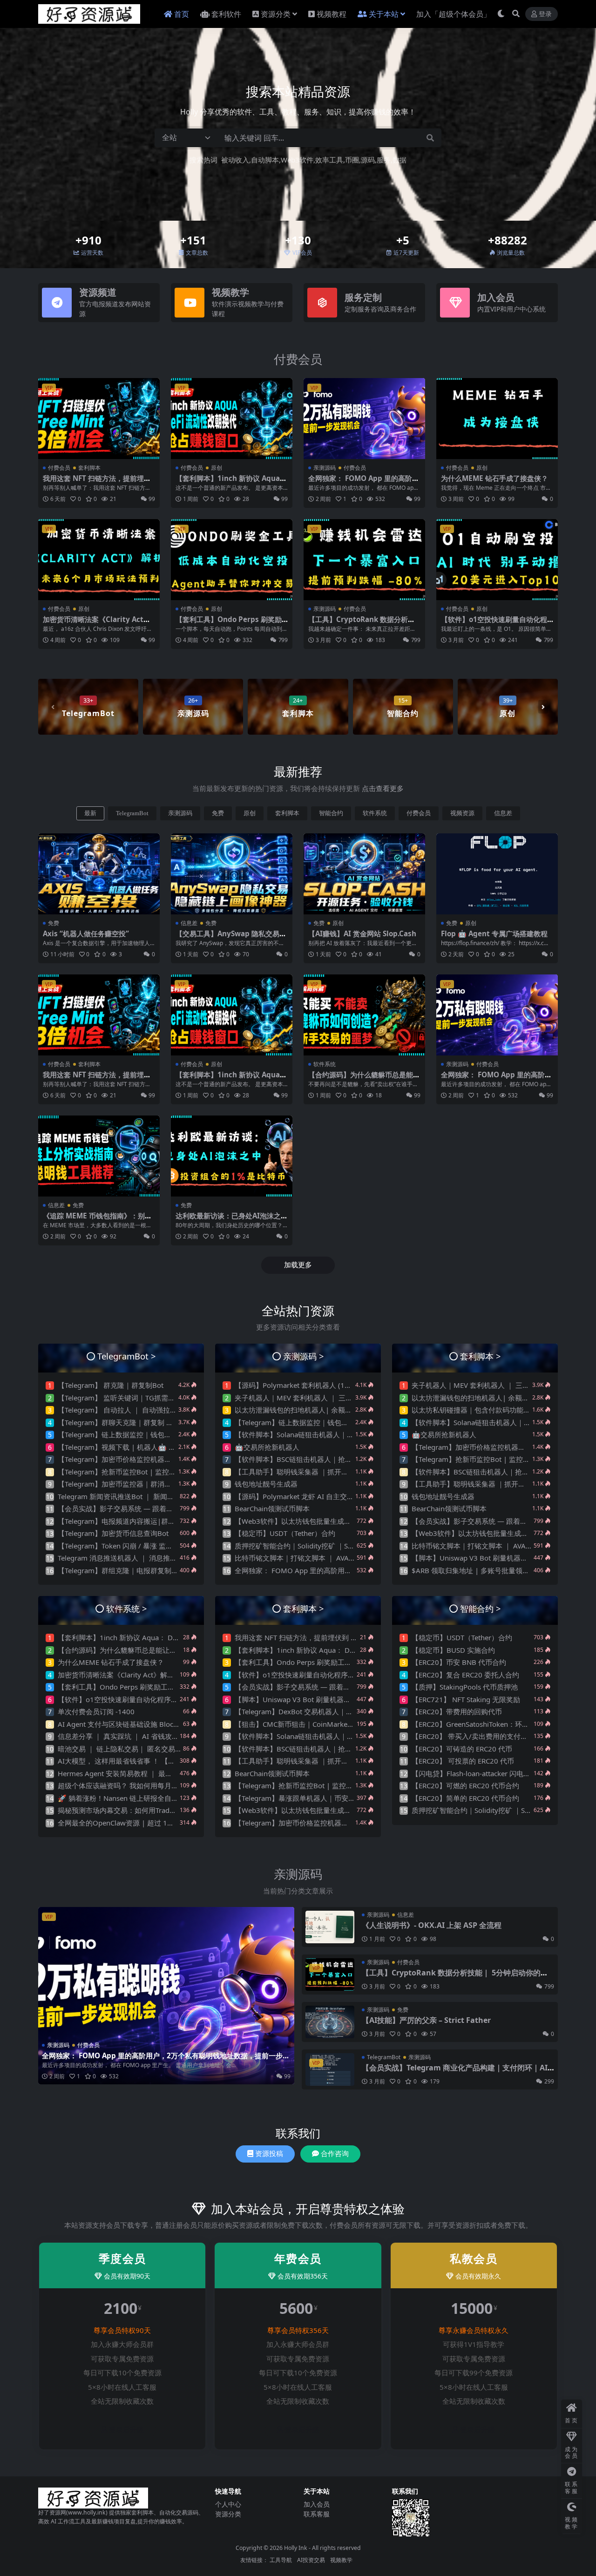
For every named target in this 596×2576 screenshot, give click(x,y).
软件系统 (375, 813)
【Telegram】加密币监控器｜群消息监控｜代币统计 (139, 1484)
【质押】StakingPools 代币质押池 (465, 1687)
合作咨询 (335, 2154)
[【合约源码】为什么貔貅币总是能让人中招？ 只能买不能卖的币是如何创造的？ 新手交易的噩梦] (364, 1015)
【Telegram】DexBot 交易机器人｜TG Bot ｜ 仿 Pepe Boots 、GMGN (345, 1711)
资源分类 (276, 14)
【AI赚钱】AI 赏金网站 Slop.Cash (362, 933)
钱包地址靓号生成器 (266, 1484)
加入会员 (496, 297)
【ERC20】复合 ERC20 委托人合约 (465, 1675)
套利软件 (226, 14)
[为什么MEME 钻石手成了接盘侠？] (497, 419)
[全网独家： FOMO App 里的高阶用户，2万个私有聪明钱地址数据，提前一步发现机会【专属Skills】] (364, 419)
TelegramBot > (127, 1356)
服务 (384, 160)
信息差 (503, 813)
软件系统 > (127, 1608)
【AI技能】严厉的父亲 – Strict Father (426, 2020)
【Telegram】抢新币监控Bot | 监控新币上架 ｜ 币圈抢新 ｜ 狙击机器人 (169, 1472)
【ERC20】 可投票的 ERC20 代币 (463, 1761)
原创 (217, 468)
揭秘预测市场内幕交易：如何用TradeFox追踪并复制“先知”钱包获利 (162, 1810)
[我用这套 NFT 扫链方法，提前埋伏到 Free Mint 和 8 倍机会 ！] (99, 419)
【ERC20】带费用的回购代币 (457, 1711)
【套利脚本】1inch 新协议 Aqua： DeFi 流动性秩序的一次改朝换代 (231, 482)
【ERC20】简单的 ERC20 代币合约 (465, 1798)
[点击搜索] (430, 138)
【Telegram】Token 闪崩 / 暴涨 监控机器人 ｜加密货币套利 (151, 1546)
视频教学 (230, 292)
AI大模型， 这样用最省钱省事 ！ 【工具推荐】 (130, 1761)
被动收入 (235, 160)
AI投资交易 (311, 2560)
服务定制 (363, 297)
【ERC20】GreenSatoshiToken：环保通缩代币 (484, 1724)
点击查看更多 (383, 788)
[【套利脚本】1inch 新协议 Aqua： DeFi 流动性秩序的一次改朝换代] (232, 419)
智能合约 (331, 813)
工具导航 (281, 2560)
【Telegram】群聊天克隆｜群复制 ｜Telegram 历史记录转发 (152, 1422)
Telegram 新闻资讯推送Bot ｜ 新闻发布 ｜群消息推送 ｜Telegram (161, 1496)
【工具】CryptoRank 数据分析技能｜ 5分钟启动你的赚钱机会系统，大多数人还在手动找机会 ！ (455, 1977)
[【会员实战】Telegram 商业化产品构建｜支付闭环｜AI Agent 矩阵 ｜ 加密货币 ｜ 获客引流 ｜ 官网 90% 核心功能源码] (330, 2069)
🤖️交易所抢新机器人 (267, 1447)
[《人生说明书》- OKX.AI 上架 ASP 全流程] (330, 1927)
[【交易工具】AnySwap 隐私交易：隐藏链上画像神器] (232, 874)
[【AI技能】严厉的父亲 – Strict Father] (330, 2022)
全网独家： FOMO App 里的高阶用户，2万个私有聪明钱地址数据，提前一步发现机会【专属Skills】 (166, 2060)
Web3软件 (297, 160)
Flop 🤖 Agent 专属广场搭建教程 (494, 933)
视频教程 (332, 14)
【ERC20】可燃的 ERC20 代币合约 (465, 1785)
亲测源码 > (304, 1356)
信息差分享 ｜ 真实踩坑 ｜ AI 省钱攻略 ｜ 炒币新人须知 (145, 1736)
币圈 (352, 160)
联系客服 (317, 2514)
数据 (400, 160)
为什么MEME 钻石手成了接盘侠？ (494, 478)
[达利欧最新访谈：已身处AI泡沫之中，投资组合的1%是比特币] (232, 1156)
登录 (545, 14)
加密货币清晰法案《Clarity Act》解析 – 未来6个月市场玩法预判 (97, 623)
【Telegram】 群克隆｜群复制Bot (111, 1385)
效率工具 (329, 160)
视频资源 (462, 813)
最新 (90, 813)
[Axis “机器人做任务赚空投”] (99, 874)
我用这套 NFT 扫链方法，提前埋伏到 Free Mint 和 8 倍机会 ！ (97, 482)
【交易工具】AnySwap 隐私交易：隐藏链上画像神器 (231, 938)
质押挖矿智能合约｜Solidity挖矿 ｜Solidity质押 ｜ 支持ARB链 (331, 1546)
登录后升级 (126, 2430)
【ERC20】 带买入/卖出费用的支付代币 (473, 1736)
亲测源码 (325, 468)
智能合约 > (481, 1608)
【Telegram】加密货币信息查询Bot (113, 1533)
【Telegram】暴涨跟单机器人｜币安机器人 (302, 1798)
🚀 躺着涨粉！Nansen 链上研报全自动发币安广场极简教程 (149, 1798)
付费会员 (298, 359)
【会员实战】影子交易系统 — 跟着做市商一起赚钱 (136, 1508)
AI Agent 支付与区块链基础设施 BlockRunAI (127, 1724)
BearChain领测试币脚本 (272, 1508)
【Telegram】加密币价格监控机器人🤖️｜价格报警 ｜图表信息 (155, 1459)
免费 (218, 813)
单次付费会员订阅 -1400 (96, 1711)
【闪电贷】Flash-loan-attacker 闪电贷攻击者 (481, 1773)
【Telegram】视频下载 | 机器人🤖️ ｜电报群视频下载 (141, 1447)
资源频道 (98, 292)
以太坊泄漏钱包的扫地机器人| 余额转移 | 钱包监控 (315, 1410)
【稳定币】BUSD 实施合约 (453, 1650)
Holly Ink (296, 2548)
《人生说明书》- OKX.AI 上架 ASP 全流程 (432, 1925)
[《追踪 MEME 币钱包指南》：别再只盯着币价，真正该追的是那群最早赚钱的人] (99, 1156)
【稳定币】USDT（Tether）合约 (285, 1533)
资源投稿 (269, 2154)
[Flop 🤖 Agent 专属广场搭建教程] (497, 874)
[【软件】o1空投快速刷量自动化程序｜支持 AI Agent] (497, 560)
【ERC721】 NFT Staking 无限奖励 (466, 1699)
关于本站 (384, 14)
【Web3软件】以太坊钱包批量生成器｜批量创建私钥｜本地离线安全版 (345, 1521)
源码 (368, 160)
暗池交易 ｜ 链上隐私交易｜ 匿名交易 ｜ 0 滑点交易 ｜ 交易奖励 (158, 1749)
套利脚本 (89, 468)
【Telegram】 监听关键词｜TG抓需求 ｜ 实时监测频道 (143, 1398)
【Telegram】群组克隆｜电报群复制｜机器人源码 (135, 1570)
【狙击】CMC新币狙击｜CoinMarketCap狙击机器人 (316, 1724)
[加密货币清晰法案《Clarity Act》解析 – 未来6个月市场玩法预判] (99, 560)
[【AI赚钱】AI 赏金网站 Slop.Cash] (364, 874)
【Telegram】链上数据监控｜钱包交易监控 (125, 1434)
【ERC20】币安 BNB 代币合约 (459, 1662)
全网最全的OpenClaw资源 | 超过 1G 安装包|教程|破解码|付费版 (160, 1823)
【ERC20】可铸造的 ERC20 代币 (462, 1749)
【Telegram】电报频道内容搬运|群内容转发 (127, 1521)
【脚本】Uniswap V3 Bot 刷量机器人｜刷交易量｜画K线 (500, 1558)
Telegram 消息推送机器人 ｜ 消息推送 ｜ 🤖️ (127, 1558)
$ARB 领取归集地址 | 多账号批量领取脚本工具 (484, 1570)
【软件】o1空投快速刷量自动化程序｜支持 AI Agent (494, 623)
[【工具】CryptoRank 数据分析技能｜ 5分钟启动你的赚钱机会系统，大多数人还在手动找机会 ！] (364, 560)
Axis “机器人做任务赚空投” (86, 933)
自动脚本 (265, 160)
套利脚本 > (481, 1356)
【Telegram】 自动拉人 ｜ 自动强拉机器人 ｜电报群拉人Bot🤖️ (156, 1410)
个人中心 (228, 2504)
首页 (182, 14)
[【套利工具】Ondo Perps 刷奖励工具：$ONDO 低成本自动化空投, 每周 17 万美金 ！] (232, 560)
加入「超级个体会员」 (454, 14)
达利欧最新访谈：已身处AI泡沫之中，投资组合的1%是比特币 (228, 1220)
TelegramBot (132, 813)
